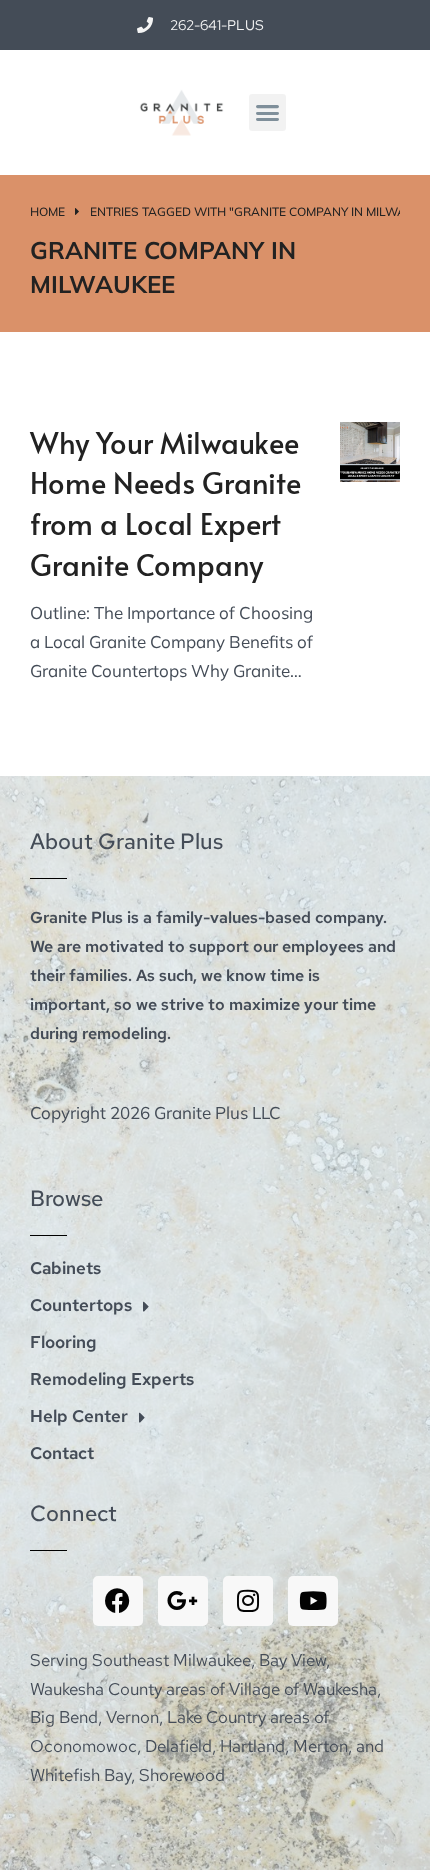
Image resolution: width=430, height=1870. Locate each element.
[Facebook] (118, 1601)
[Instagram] (248, 1601)
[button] (268, 113)
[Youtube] (313, 1601)
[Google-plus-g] (183, 1601)
